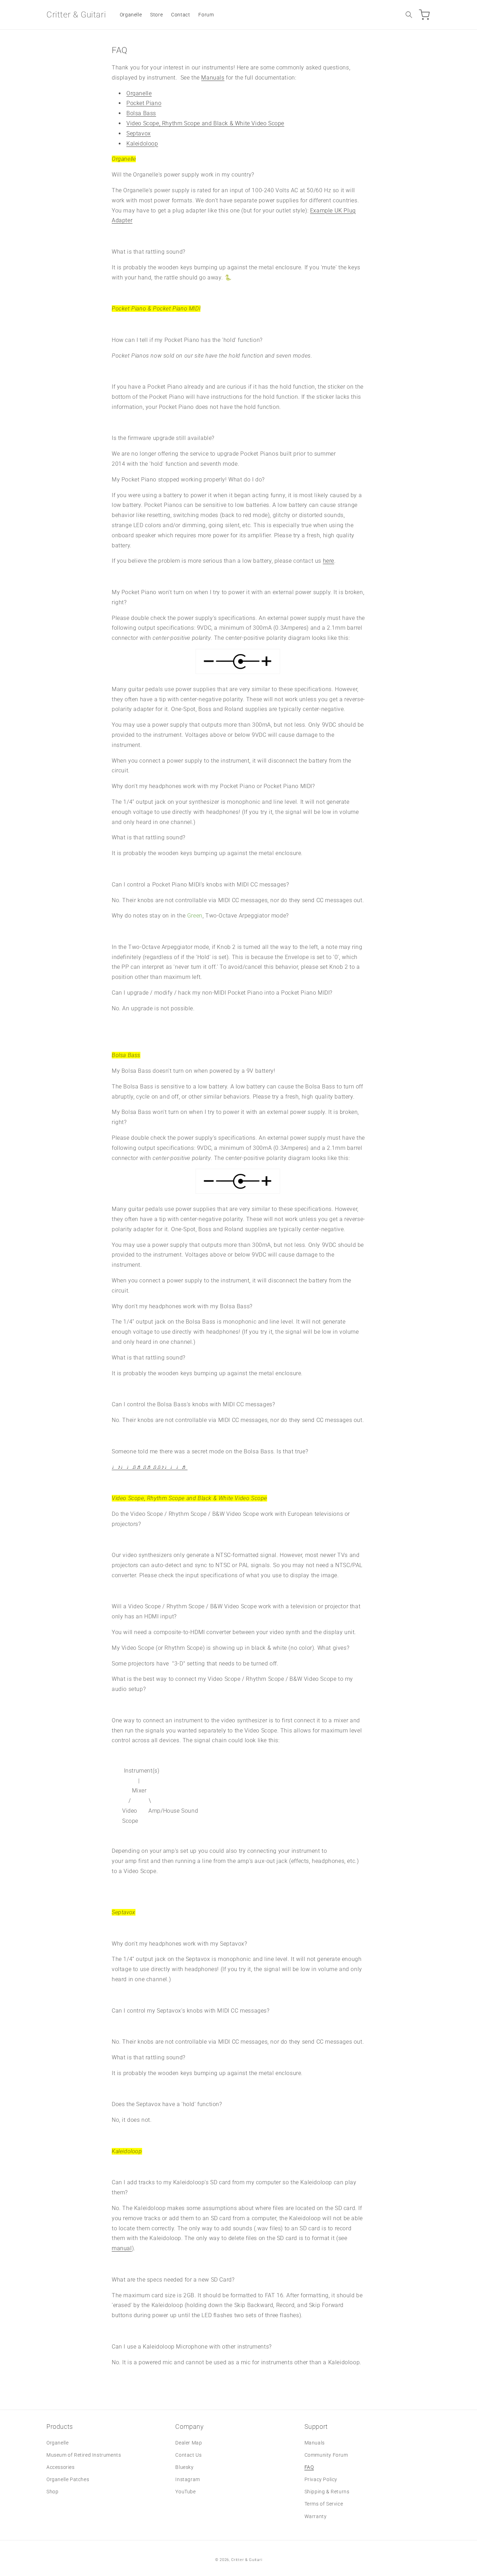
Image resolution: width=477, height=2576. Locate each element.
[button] (409, 15)
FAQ (309, 2467)
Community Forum (326, 2455)
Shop (52, 2492)
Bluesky (184, 2467)
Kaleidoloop (142, 144)
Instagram (188, 2479)
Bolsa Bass (141, 113)
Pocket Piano (144, 103)
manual (122, 2248)
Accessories (61, 2467)
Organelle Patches (68, 2479)
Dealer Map (189, 2443)
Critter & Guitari (247, 2560)
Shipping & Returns (327, 2492)
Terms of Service (324, 2504)
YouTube (185, 2492)
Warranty (316, 2516)
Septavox (139, 133)
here (329, 561)
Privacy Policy (321, 2479)
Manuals (213, 78)
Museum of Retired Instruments (84, 2455)
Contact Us (188, 2455)
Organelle (139, 93)
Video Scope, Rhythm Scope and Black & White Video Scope (205, 123)
